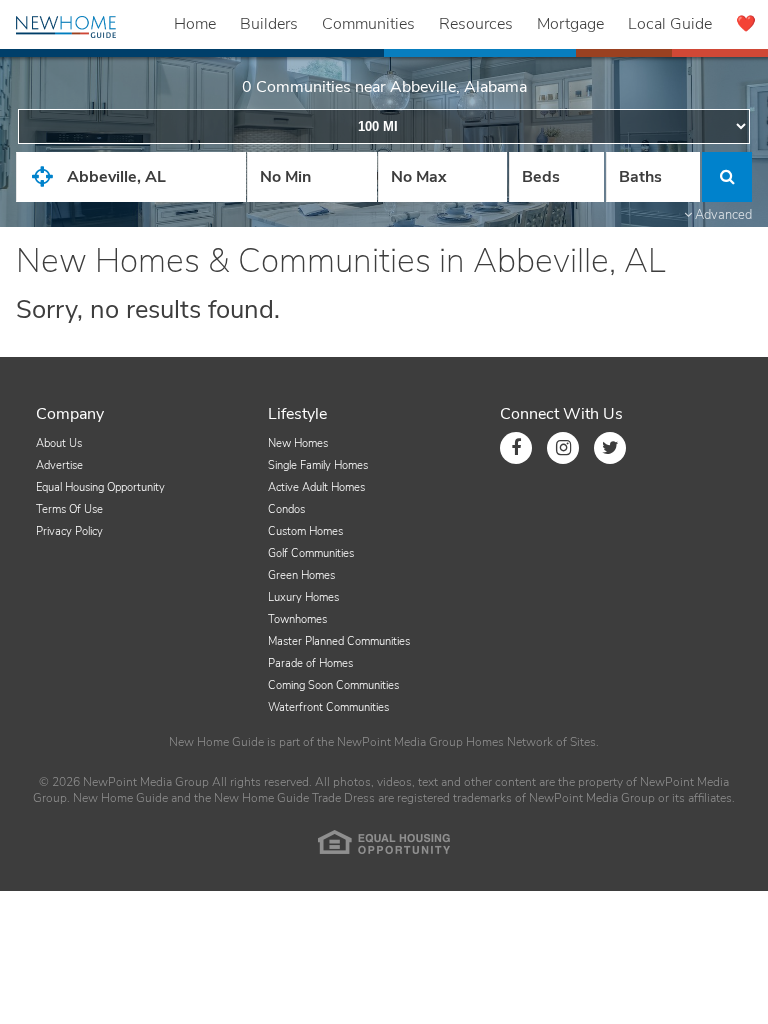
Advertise (59, 465)
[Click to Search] (727, 177)
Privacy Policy (69, 531)
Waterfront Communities (328, 707)
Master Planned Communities (339, 641)
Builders (269, 24)
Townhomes (297, 619)
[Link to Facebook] (516, 448)
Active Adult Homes (316, 487)
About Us (59, 443)
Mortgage (570, 24)
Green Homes (301, 575)
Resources (476, 24)
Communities (368, 24)
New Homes (298, 443)
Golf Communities (311, 553)
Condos (286, 509)
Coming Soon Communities (333, 685)
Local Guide (670, 24)
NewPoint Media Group (400, 742)
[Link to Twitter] (610, 448)
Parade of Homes (310, 663)
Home (195, 24)
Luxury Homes (303, 597)
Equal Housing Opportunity (100, 487)
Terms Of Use (69, 509)
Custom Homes (305, 531)
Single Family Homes (318, 465)
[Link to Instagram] (563, 448)
